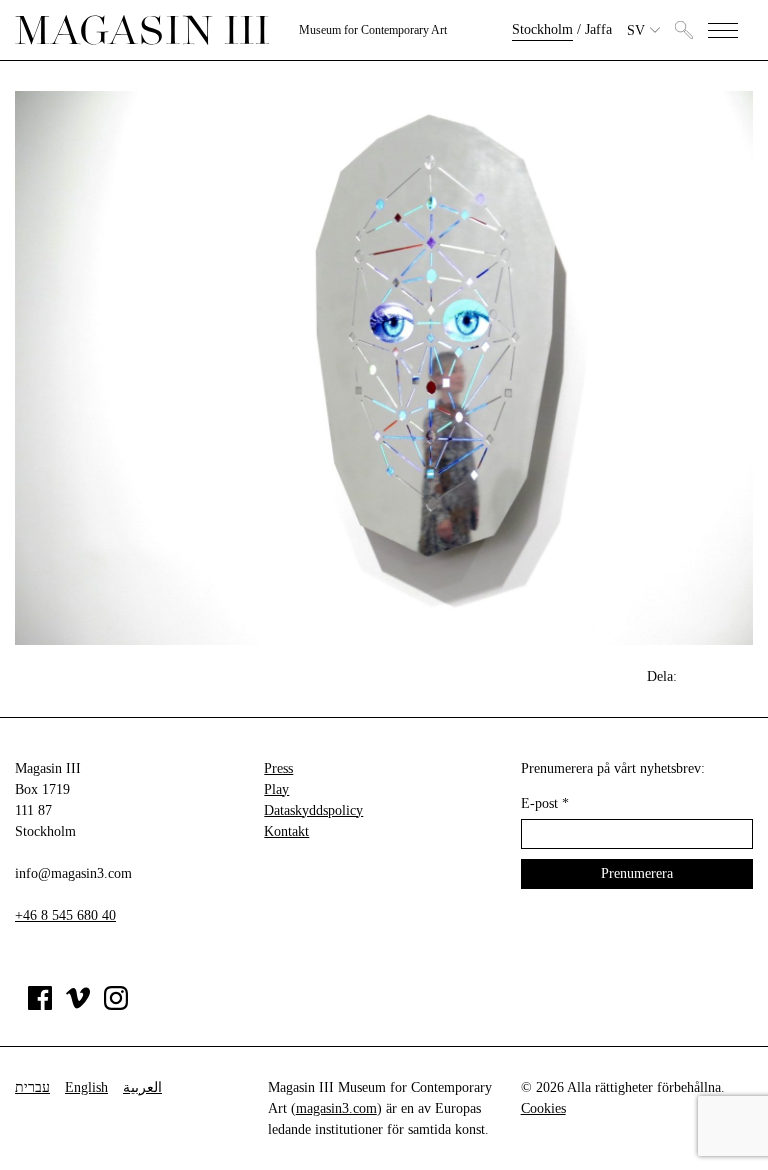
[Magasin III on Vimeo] (78, 1005)
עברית (32, 1087)
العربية (142, 1087)
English (86, 1087)
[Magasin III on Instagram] (116, 1005)
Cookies (543, 1108)
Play (276, 789)
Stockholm (542, 29)
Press (278, 768)
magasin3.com (336, 1108)
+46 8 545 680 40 (65, 915)
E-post (545, 803)
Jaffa (598, 29)
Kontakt (286, 831)
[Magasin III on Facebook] (40, 1005)
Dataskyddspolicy (313, 810)
